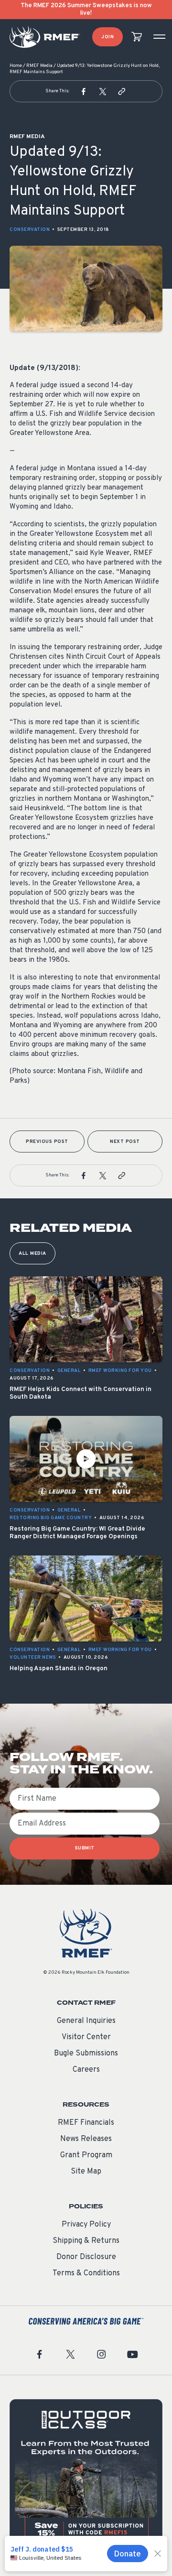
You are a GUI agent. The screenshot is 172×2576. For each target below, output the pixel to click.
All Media (32, 1254)
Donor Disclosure (86, 2257)
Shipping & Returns (86, 2241)
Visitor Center (86, 2037)
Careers (86, 2070)
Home (16, 66)
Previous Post (47, 1142)
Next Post (125, 1142)
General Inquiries (86, 2021)
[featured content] (86, 2476)
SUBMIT (85, 1848)
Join (107, 37)
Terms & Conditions (86, 2273)
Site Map (86, 2172)
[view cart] (137, 37)
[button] (84, 91)
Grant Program (86, 2155)
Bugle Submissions (86, 2054)
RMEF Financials (86, 2123)
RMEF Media (39, 66)
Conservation (30, 230)
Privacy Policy (86, 2225)
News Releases (86, 2139)
